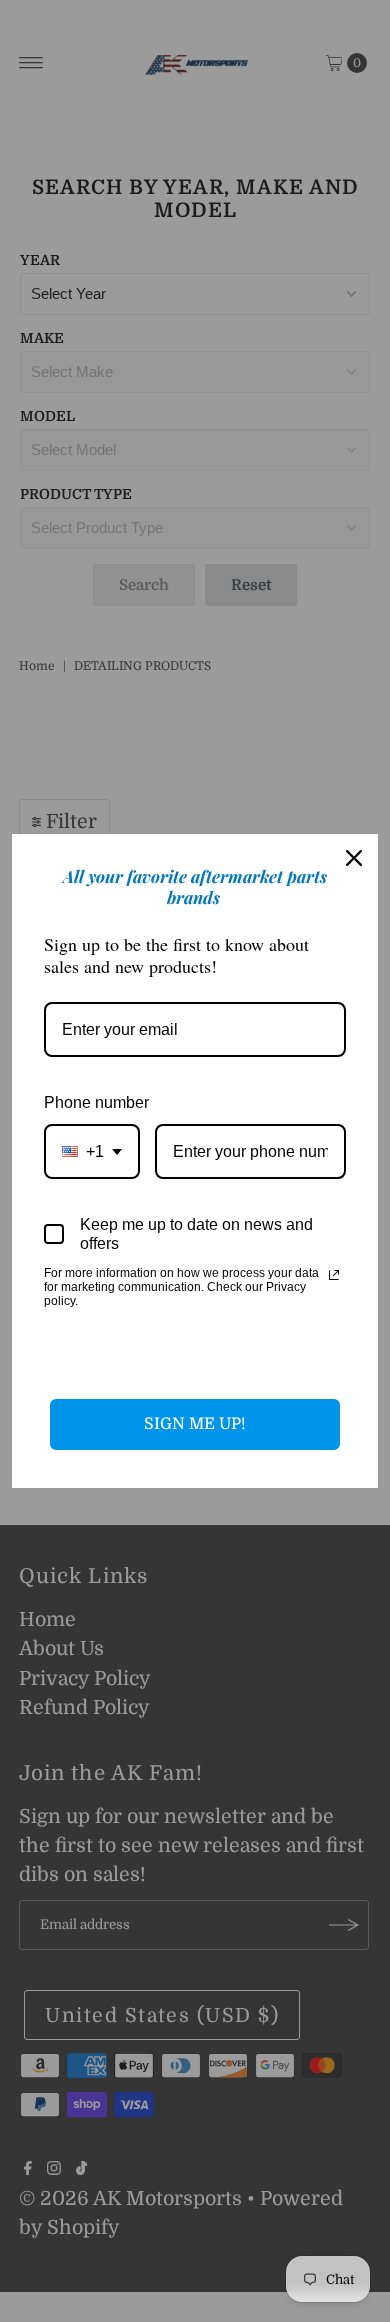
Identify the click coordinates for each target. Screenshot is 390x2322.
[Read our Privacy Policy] (334, 1275)
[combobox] (92, 1151)
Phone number (96, 1102)
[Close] (354, 858)
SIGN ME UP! (195, 1424)
